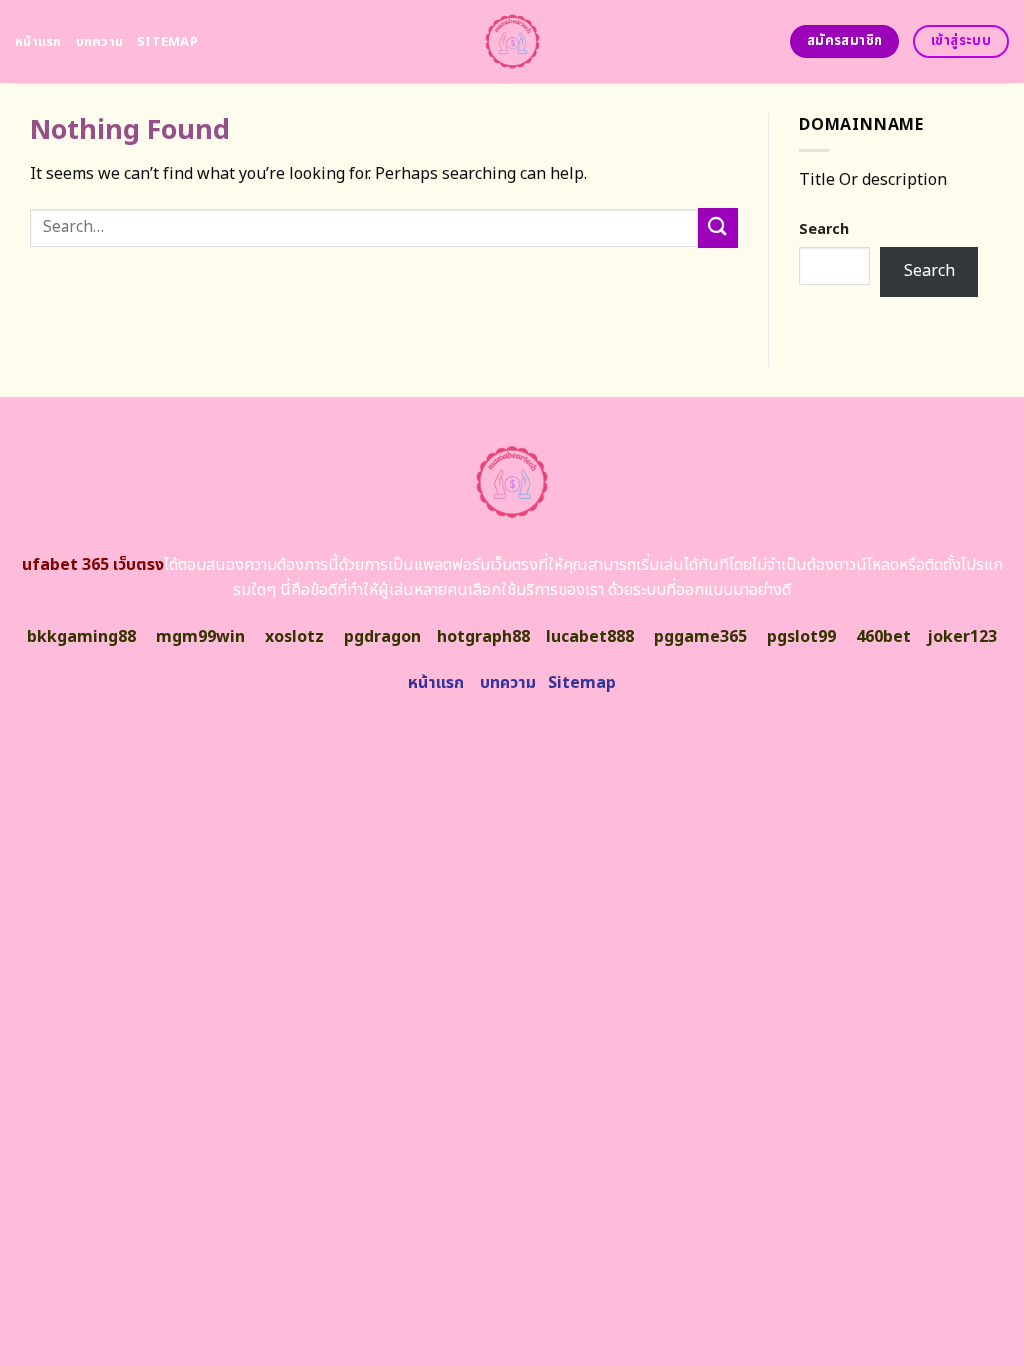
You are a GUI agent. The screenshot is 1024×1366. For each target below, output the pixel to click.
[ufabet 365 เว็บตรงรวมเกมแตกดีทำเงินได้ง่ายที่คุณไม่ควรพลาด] (512, 41)
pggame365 (700, 637)
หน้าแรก (38, 42)
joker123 (962, 637)
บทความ (100, 42)
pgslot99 (801, 637)
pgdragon (382, 637)
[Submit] (718, 227)
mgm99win (200, 637)
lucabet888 (590, 637)
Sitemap (167, 42)
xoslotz (294, 637)
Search (824, 229)
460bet (883, 637)
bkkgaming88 (81, 637)
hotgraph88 (483, 637)
